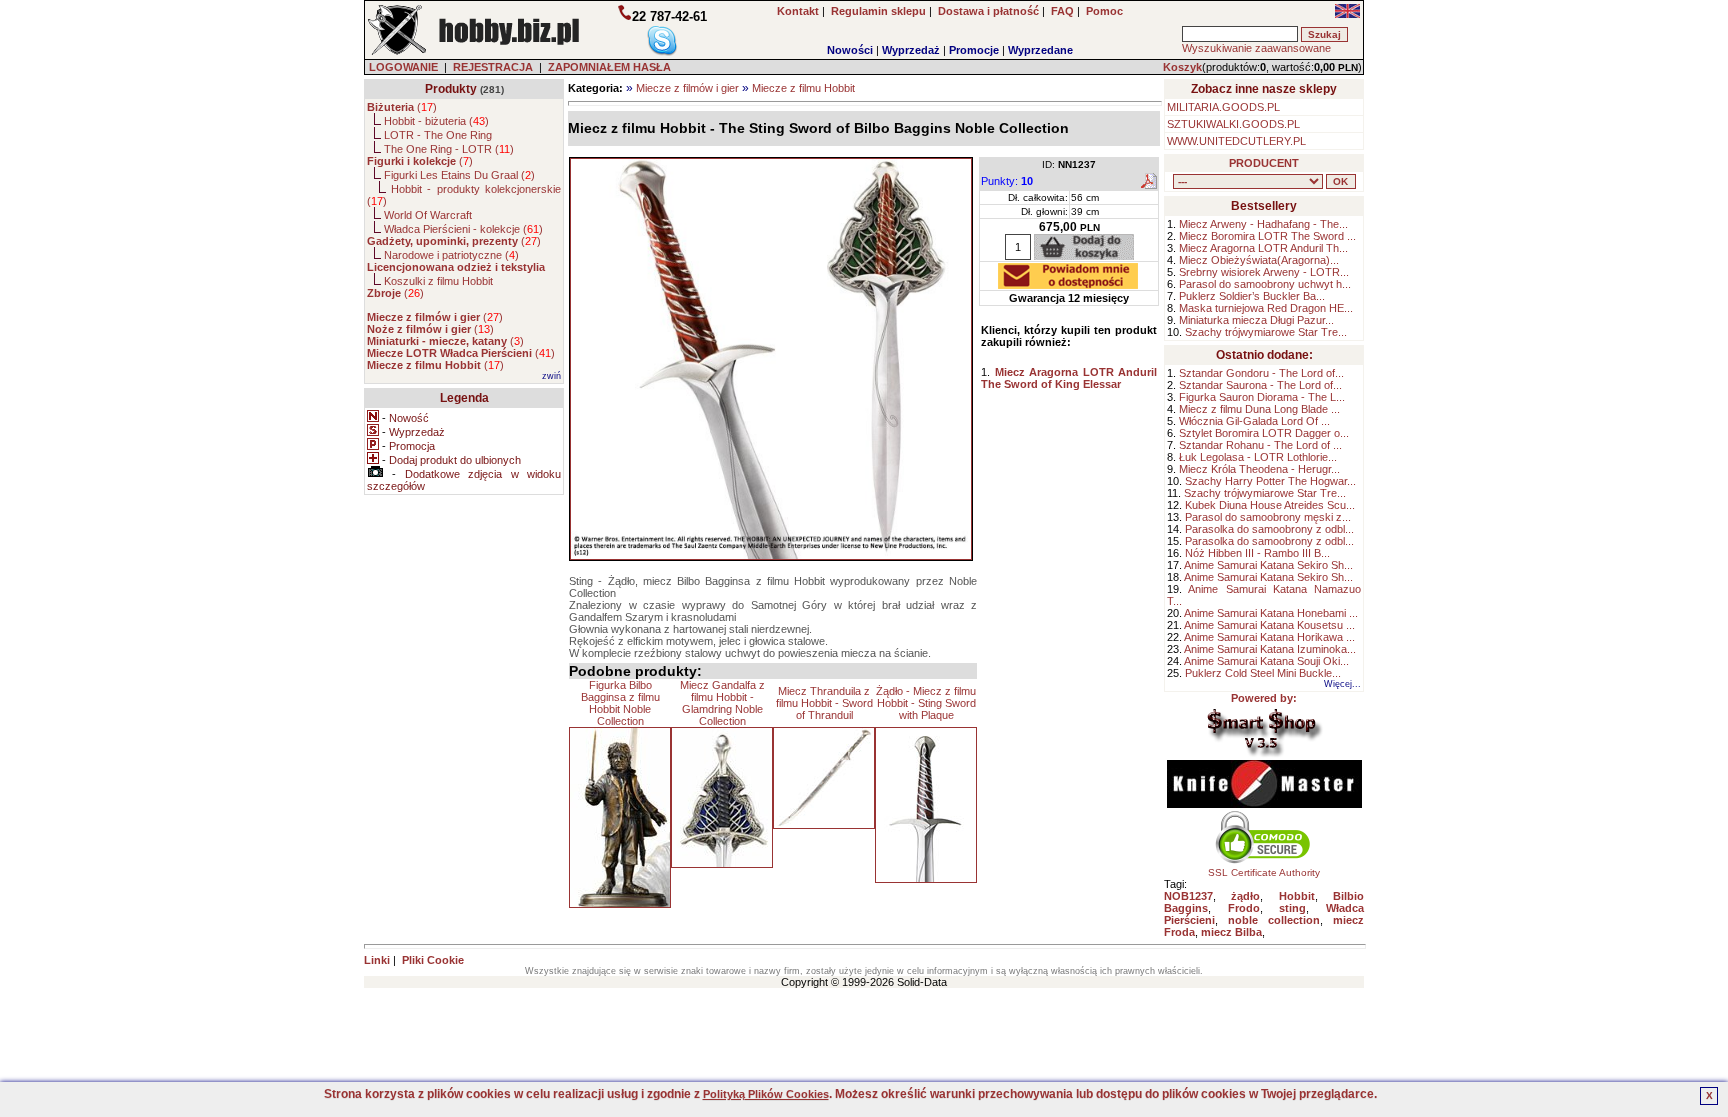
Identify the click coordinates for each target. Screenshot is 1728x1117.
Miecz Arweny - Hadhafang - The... (1263, 224)
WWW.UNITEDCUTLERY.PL (1236, 141)
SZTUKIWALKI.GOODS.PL (1233, 124)
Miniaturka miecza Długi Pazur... (1256, 320)
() (402, 107)
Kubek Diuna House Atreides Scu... (1270, 505)
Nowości (850, 50)
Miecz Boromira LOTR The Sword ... (1267, 236)
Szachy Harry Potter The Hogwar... (1270, 481)
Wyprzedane (1040, 50)
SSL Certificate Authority (1264, 872)
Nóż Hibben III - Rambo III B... (1257, 553)
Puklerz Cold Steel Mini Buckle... (1263, 673)
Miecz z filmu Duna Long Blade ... (1259, 409)
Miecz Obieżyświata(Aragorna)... (1259, 260)
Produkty (451, 89)
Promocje (974, 50)
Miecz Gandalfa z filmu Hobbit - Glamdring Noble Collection (722, 703)
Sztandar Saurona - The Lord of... (1260, 385)
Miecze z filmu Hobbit (803, 88)
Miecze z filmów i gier (687, 88)
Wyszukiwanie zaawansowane (1256, 48)
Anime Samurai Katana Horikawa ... (1269, 637)
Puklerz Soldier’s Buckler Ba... (1252, 296)
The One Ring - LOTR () (449, 149)
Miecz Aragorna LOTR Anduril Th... (1263, 248)
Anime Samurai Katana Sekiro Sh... (1268, 565)
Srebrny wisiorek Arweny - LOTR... (1264, 272)
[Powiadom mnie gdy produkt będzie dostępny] (1068, 283)
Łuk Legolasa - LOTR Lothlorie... (1258, 457)
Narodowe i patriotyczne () (451, 255)
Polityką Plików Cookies (766, 1094)
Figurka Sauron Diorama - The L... (1262, 397)
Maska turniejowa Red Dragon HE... (1266, 308)
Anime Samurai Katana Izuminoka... (1270, 649)
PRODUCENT (1264, 163)
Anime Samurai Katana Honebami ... (1271, 613)
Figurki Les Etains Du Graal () (459, 175)
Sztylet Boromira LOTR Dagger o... (1264, 433)
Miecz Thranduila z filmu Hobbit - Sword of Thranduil (824, 703)
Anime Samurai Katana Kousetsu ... (1269, 625)
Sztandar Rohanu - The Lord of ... (1260, 445)
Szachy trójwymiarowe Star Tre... (1266, 332)
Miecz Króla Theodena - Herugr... (1259, 469)
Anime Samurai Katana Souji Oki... (1266, 661)
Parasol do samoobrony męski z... (1268, 517)
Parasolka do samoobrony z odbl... (1269, 529)
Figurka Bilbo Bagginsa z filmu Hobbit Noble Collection (620, 703)
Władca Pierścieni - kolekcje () (463, 229)
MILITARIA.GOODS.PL (1223, 107)
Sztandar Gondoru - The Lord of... (1261, 373)
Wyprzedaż (911, 50)
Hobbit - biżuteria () (436, 121)
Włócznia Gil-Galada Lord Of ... (1254, 421)
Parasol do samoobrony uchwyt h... (1265, 284)
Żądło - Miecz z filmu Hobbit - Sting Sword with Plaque (926, 703)
